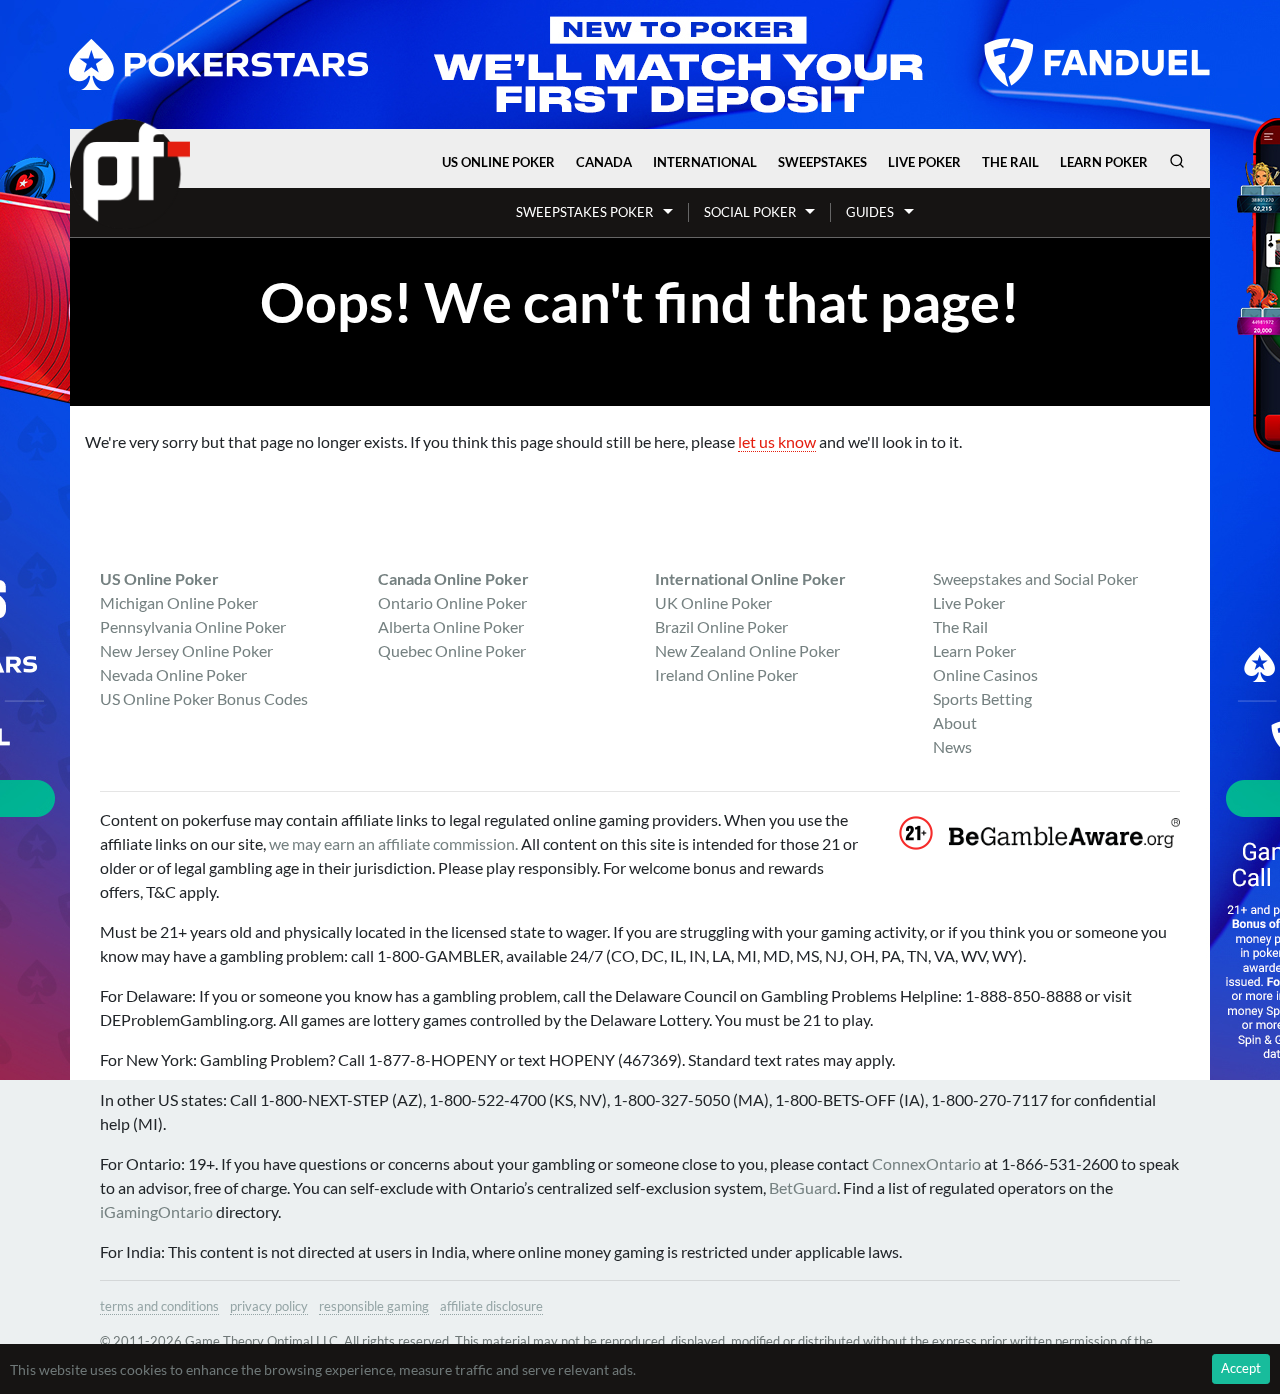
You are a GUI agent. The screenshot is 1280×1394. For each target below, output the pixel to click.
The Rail (1010, 162)
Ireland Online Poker (726, 674)
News (952, 746)
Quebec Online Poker (452, 650)
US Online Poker (498, 162)
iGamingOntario (156, 1211)
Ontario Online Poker (452, 602)
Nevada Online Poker (173, 674)
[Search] (1177, 161)
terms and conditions (159, 1306)
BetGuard (803, 1187)
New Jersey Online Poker (186, 650)
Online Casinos (985, 674)
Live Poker (924, 162)
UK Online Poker (713, 602)
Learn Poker (1104, 162)
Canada (604, 162)
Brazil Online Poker (721, 626)
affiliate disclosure (491, 1306)
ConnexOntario (926, 1163)
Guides (870, 212)
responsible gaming (374, 1306)
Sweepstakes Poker (584, 212)
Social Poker (750, 212)
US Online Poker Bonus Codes (204, 698)
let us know (777, 441)
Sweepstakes (822, 162)
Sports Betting (982, 698)
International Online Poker (750, 578)
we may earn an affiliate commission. (393, 843)
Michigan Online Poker (179, 602)
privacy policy (269, 1306)
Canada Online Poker (453, 578)
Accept (1241, 1368)
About (955, 722)
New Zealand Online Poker (747, 650)
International (705, 162)
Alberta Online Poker (451, 626)
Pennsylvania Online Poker (193, 626)
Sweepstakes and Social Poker (1035, 578)
